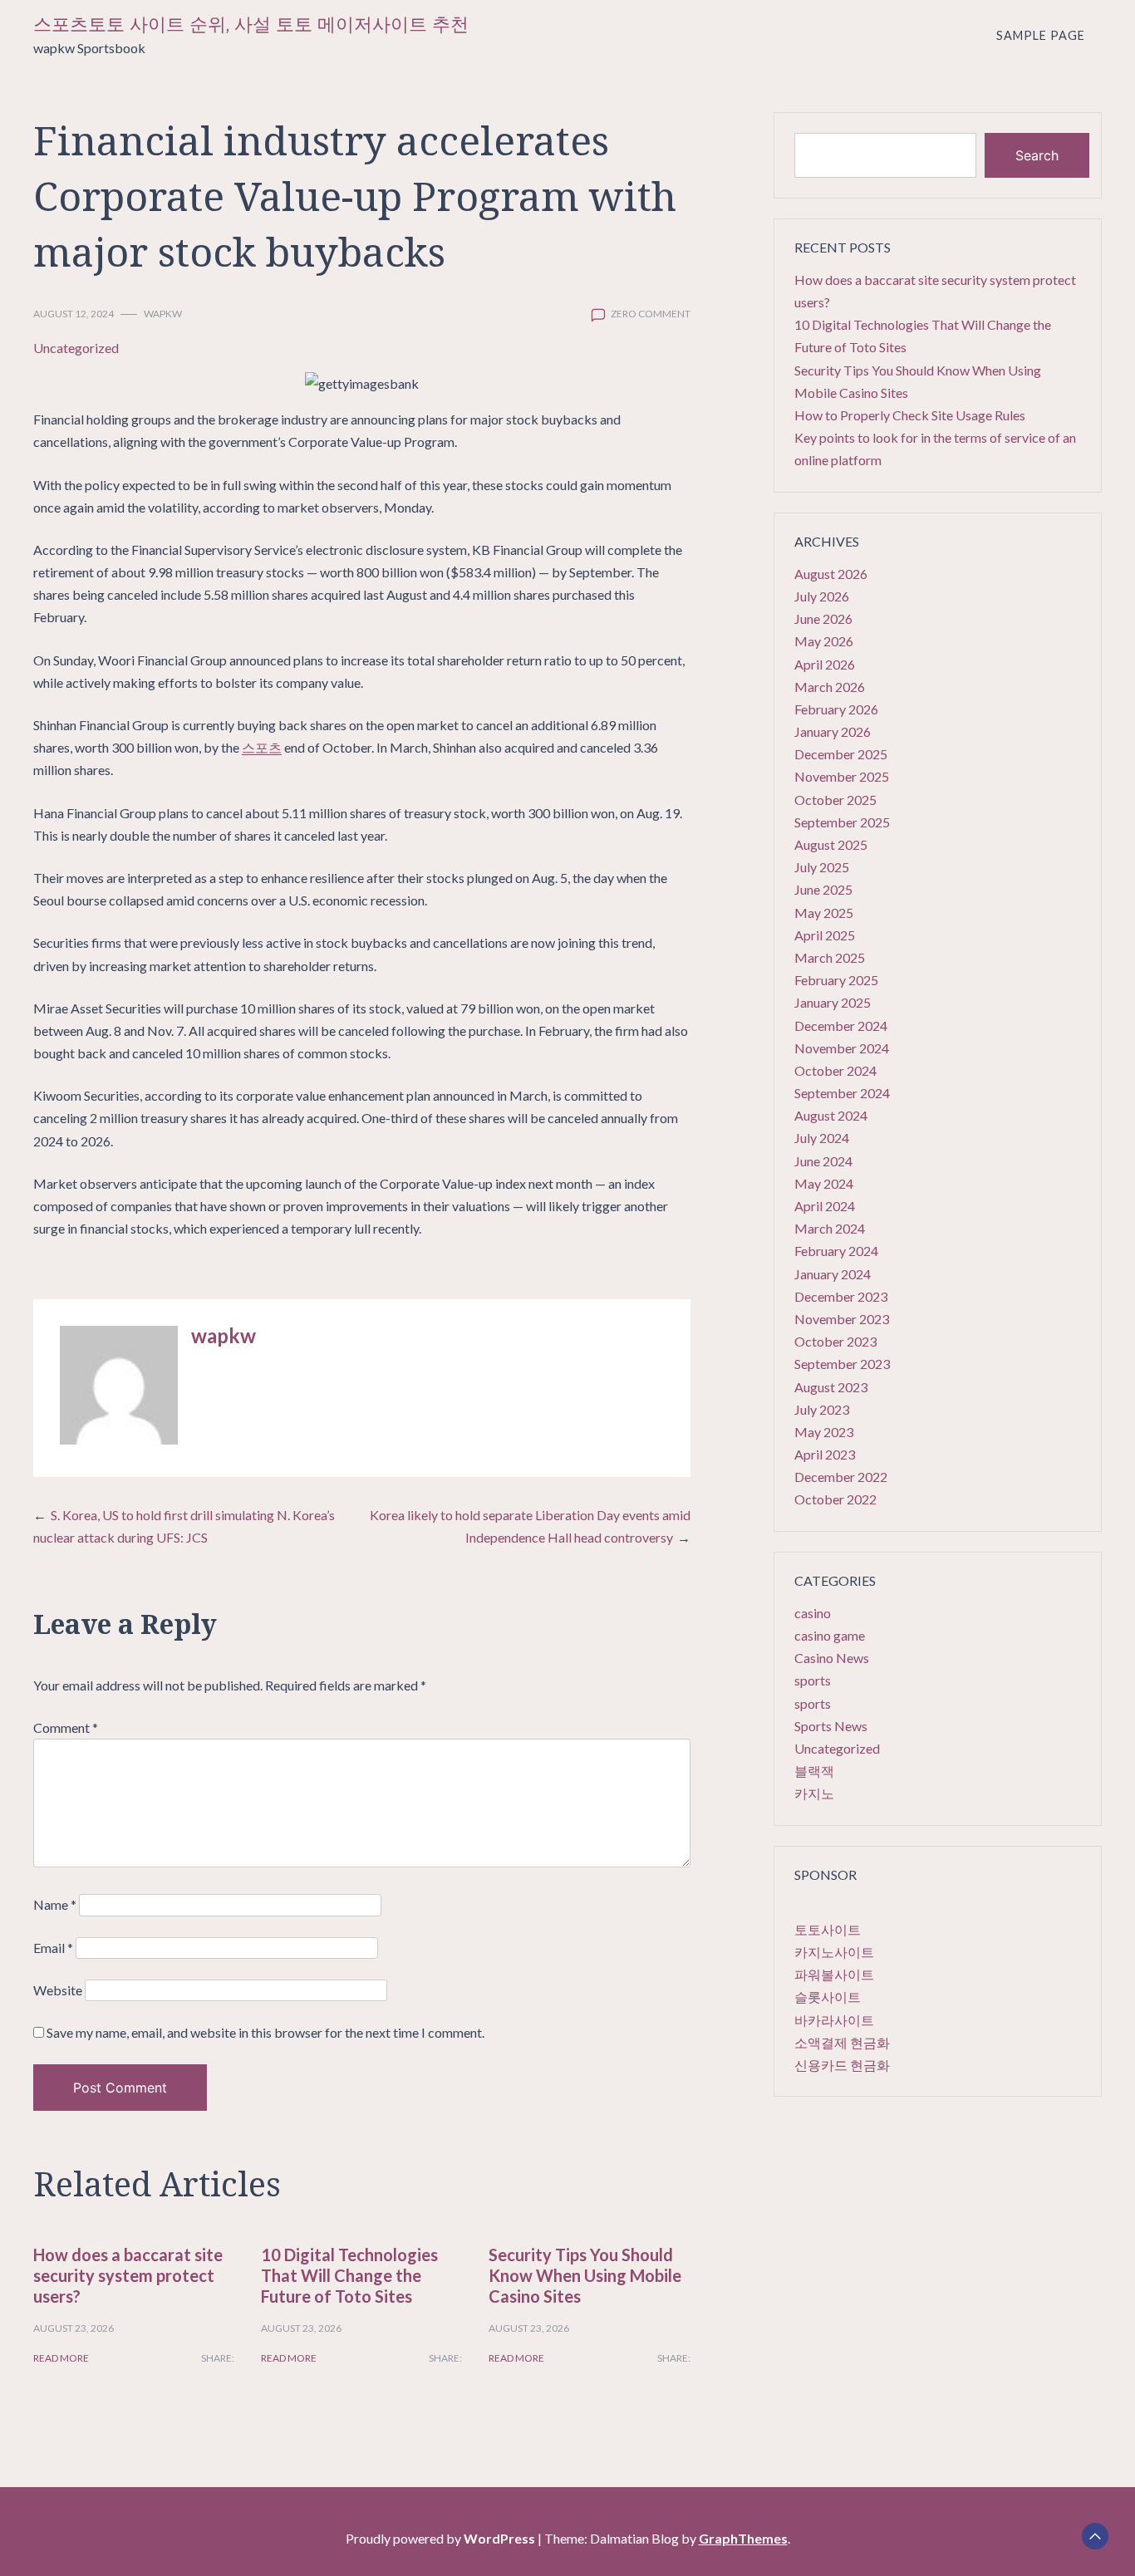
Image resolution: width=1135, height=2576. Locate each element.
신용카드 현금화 (842, 2065)
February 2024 (836, 1251)
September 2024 (842, 1093)
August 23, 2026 (74, 2328)
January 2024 (833, 1274)
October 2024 (835, 1070)
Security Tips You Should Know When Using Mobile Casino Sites (585, 2275)
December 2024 (841, 1025)
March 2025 (830, 957)
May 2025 (824, 913)
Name (55, 1904)
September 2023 (842, 1364)
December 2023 (841, 1296)
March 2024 (830, 1228)
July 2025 (822, 867)
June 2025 (823, 889)
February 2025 (836, 980)
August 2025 (831, 844)
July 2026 (822, 596)
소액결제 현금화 (842, 2042)
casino (813, 1613)
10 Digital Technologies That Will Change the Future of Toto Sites (349, 2275)
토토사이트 (828, 1929)
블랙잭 (814, 1771)
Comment (66, 1727)
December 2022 (841, 1477)
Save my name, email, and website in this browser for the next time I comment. (265, 2032)
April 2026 (825, 664)
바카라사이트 (834, 2020)
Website (58, 1990)
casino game (830, 1635)
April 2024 (825, 1206)
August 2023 (831, 1387)
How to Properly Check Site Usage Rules (910, 415)
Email (53, 1948)
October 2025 (835, 800)
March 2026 (830, 687)
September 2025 (842, 822)
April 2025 (825, 935)
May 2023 (824, 1432)
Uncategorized (76, 348)
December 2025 (841, 754)
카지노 (814, 1793)
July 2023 (822, 1409)
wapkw (163, 314)
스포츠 (262, 747)
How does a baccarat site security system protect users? (128, 2275)
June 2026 (823, 618)
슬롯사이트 (828, 1997)
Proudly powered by (440, 2538)
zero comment (651, 314)
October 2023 (835, 1341)
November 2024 (842, 1048)
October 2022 (835, 1499)
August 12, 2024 (74, 314)
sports (813, 1680)
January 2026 (833, 731)
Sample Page (1041, 35)
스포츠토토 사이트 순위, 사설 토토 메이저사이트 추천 (251, 25)
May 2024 (824, 1183)
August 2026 (831, 574)
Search (1037, 155)
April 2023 (825, 1454)
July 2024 (822, 1138)
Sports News (831, 1726)
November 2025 (842, 776)
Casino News (832, 1658)
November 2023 (842, 1319)
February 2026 (836, 709)
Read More (61, 2358)
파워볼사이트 (834, 1974)
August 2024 (831, 1115)
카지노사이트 (834, 1952)
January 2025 (833, 1002)
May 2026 (824, 641)
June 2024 (823, 1161)
